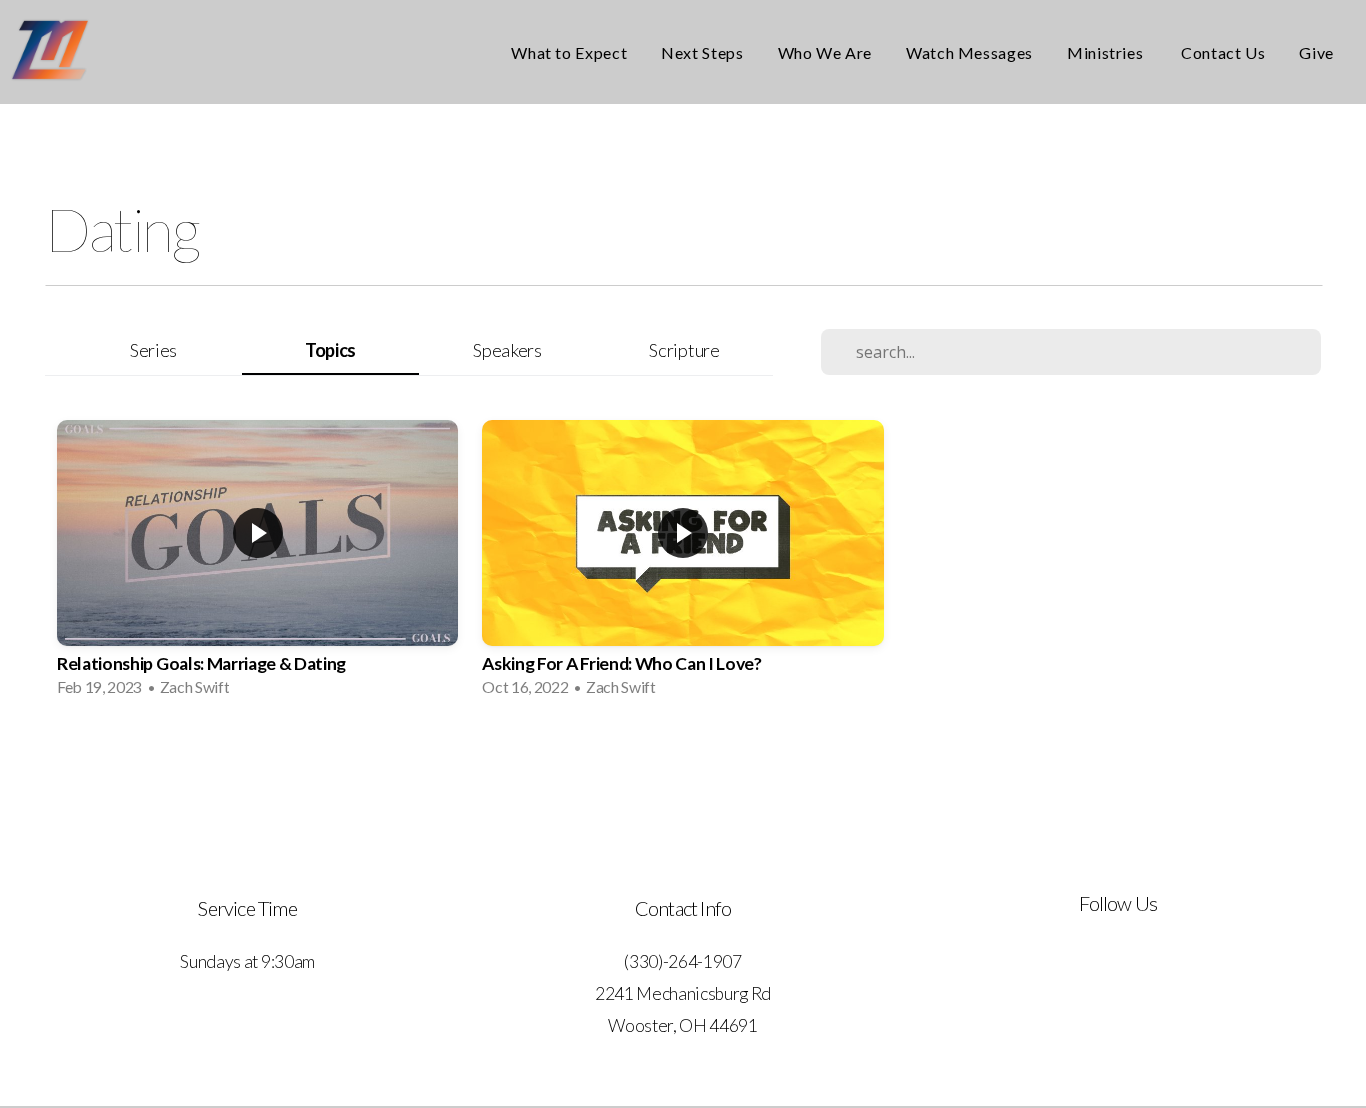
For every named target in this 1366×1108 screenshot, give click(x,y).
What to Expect (569, 52)
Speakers (507, 350)
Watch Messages (969, 52)
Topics (330, 350)
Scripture (684, 350)
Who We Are (825, 52)
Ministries (1107, 52)
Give (1316, 52)
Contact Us (1223, 52)
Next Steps (702, 52)
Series (153, 350)
